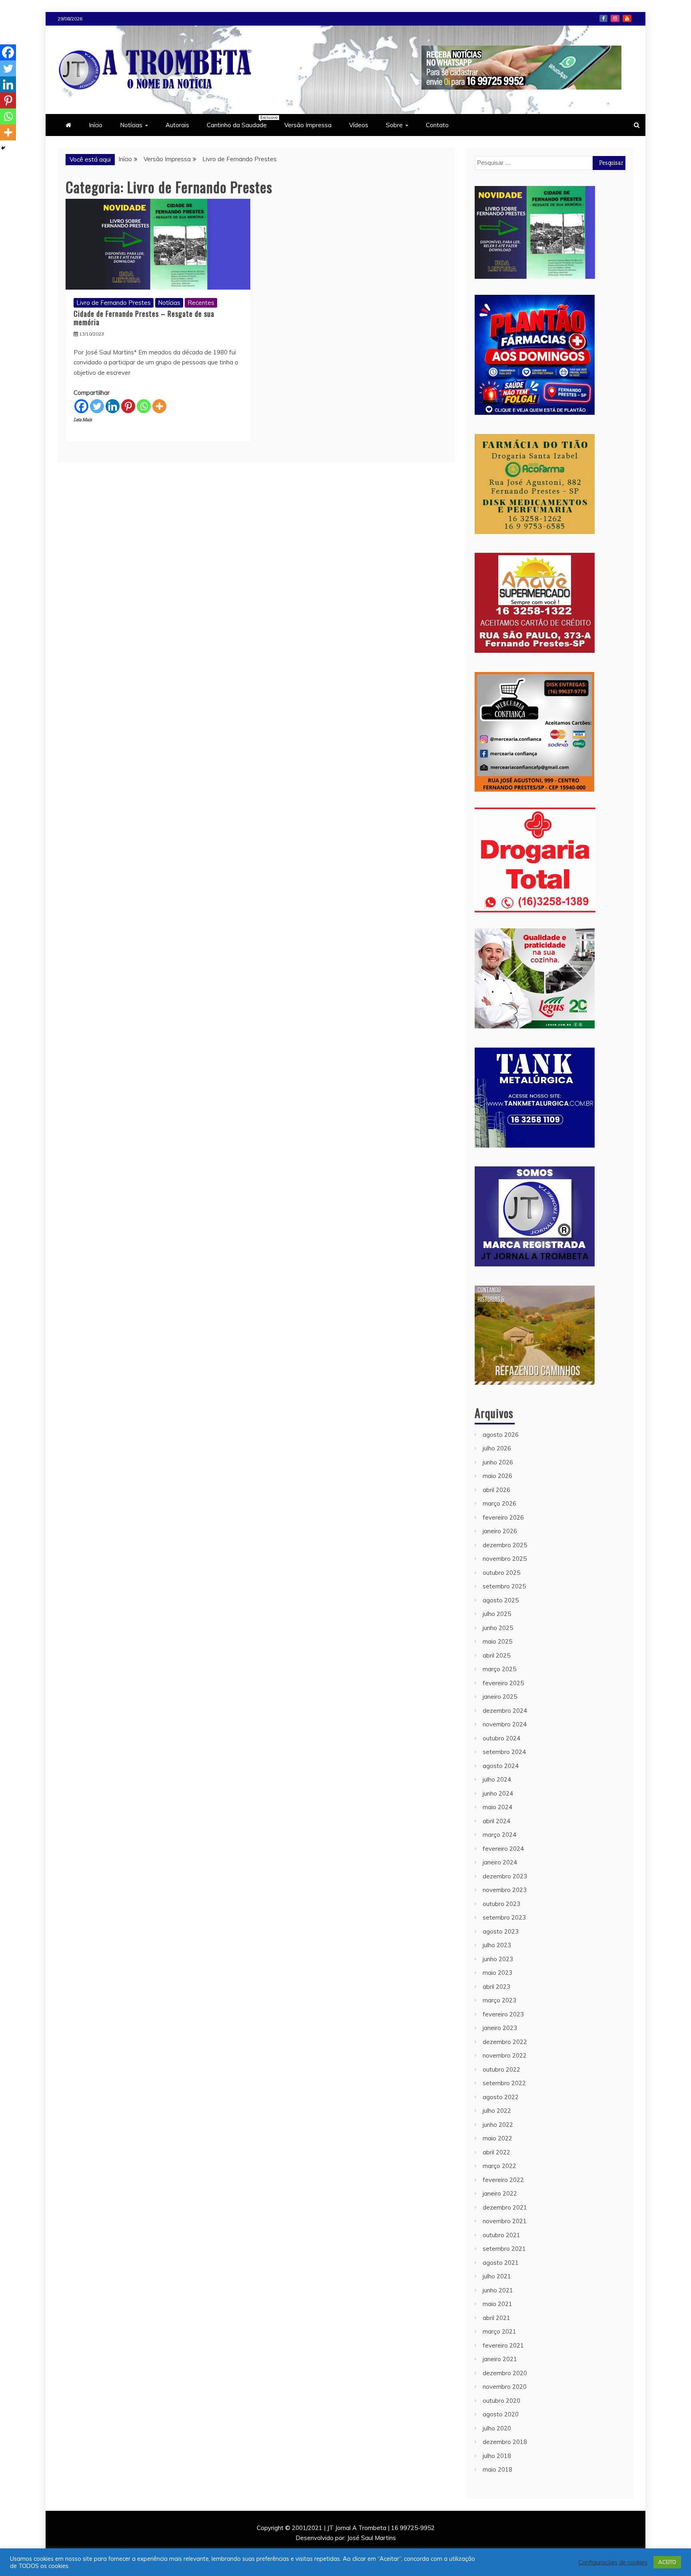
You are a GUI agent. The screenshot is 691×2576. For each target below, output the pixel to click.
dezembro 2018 (505, 2442)
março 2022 (499, 2166)
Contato (437, 125)
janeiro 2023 (500, 2028)
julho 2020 (497, 2428)
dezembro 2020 (505, 2373)
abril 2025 (496, 1655)
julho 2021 (497, 2276)
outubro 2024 (501, 1738)
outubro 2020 (501, 2401)
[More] (159, 406)
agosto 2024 (501, 1766)
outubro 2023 (501, 1904)
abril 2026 (496, 1490)
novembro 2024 (505, 1724)
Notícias (131, 125)
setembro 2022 (504, 2083)
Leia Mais (83, 420)
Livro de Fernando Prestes (114, 303)
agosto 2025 (501, 1600)
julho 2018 (497, 2456)
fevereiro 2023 (503, 2014)
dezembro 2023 (505, 1876)
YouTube (627, 18)
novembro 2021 (505, 2221)
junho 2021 (498, 2290)
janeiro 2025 (500, 1697)
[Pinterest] (128, 406)
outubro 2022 (501, 2069)
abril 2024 (496, 1821)
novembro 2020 (505, 2387)
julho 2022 (497, 2111)
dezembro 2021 (505, 2207)
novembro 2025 (505, 1559)
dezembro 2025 (505, 1545)
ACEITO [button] (667, 2562)
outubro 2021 (501, 2235)
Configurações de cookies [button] (613, 2562)
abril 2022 (496, 2152)
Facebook (603, 18)
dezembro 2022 (505, 2042)
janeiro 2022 (500, 2193)
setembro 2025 (504, 1586)
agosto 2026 (501, 1435)
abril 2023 (496, 1987)
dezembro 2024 (505, 1711)
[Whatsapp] (144, 406)
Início (96, 125)
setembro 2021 (504, 2249)
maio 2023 (497, 1973)
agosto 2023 (501, 1931)
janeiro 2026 (500, 1531)
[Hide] (3, 148)
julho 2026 (497, 1448)
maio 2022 (497, 2138)
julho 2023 (497, 1945)
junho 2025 (498, 1628)
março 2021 (499, 2331)
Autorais (177, 125)
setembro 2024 (504, 1752)
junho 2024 (498, 1793)
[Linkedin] (113, 406)
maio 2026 (497, 1476)
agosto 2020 (501, 2414)
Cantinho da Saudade (241, 122)
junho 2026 (498, 1462)
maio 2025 (497, 1641)
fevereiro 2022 (503, 2180)
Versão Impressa (308, 125)
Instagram (615, 18)
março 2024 (499, 1835)
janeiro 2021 (500, 2359)
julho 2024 (497, 1779)
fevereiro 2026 (503, 1517)
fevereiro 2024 (503, 1849)
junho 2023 (498, 1959)
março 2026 (499, 1503)
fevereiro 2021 (503, 2345)
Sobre (394, 125)
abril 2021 (496, 2318)
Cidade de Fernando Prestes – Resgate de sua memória (144, 318)
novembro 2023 (505, 1890)
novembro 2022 (505, 2055)
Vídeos (359, 125)
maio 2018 (497, 2469)
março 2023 (499, 2000)
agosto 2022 (501, 2097)
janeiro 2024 (500, 1862)
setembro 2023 (504, 1917)
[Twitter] (97, 406)
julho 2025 (497, 1614)
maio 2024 (497, 1807)
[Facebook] (81, 406)
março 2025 (499, 1669)
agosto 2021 (501, 2263)
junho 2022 (498, 2125)
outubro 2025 (501, 1573)
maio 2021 (497, 2304)
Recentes (201, 303)
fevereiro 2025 (503, 1683)
